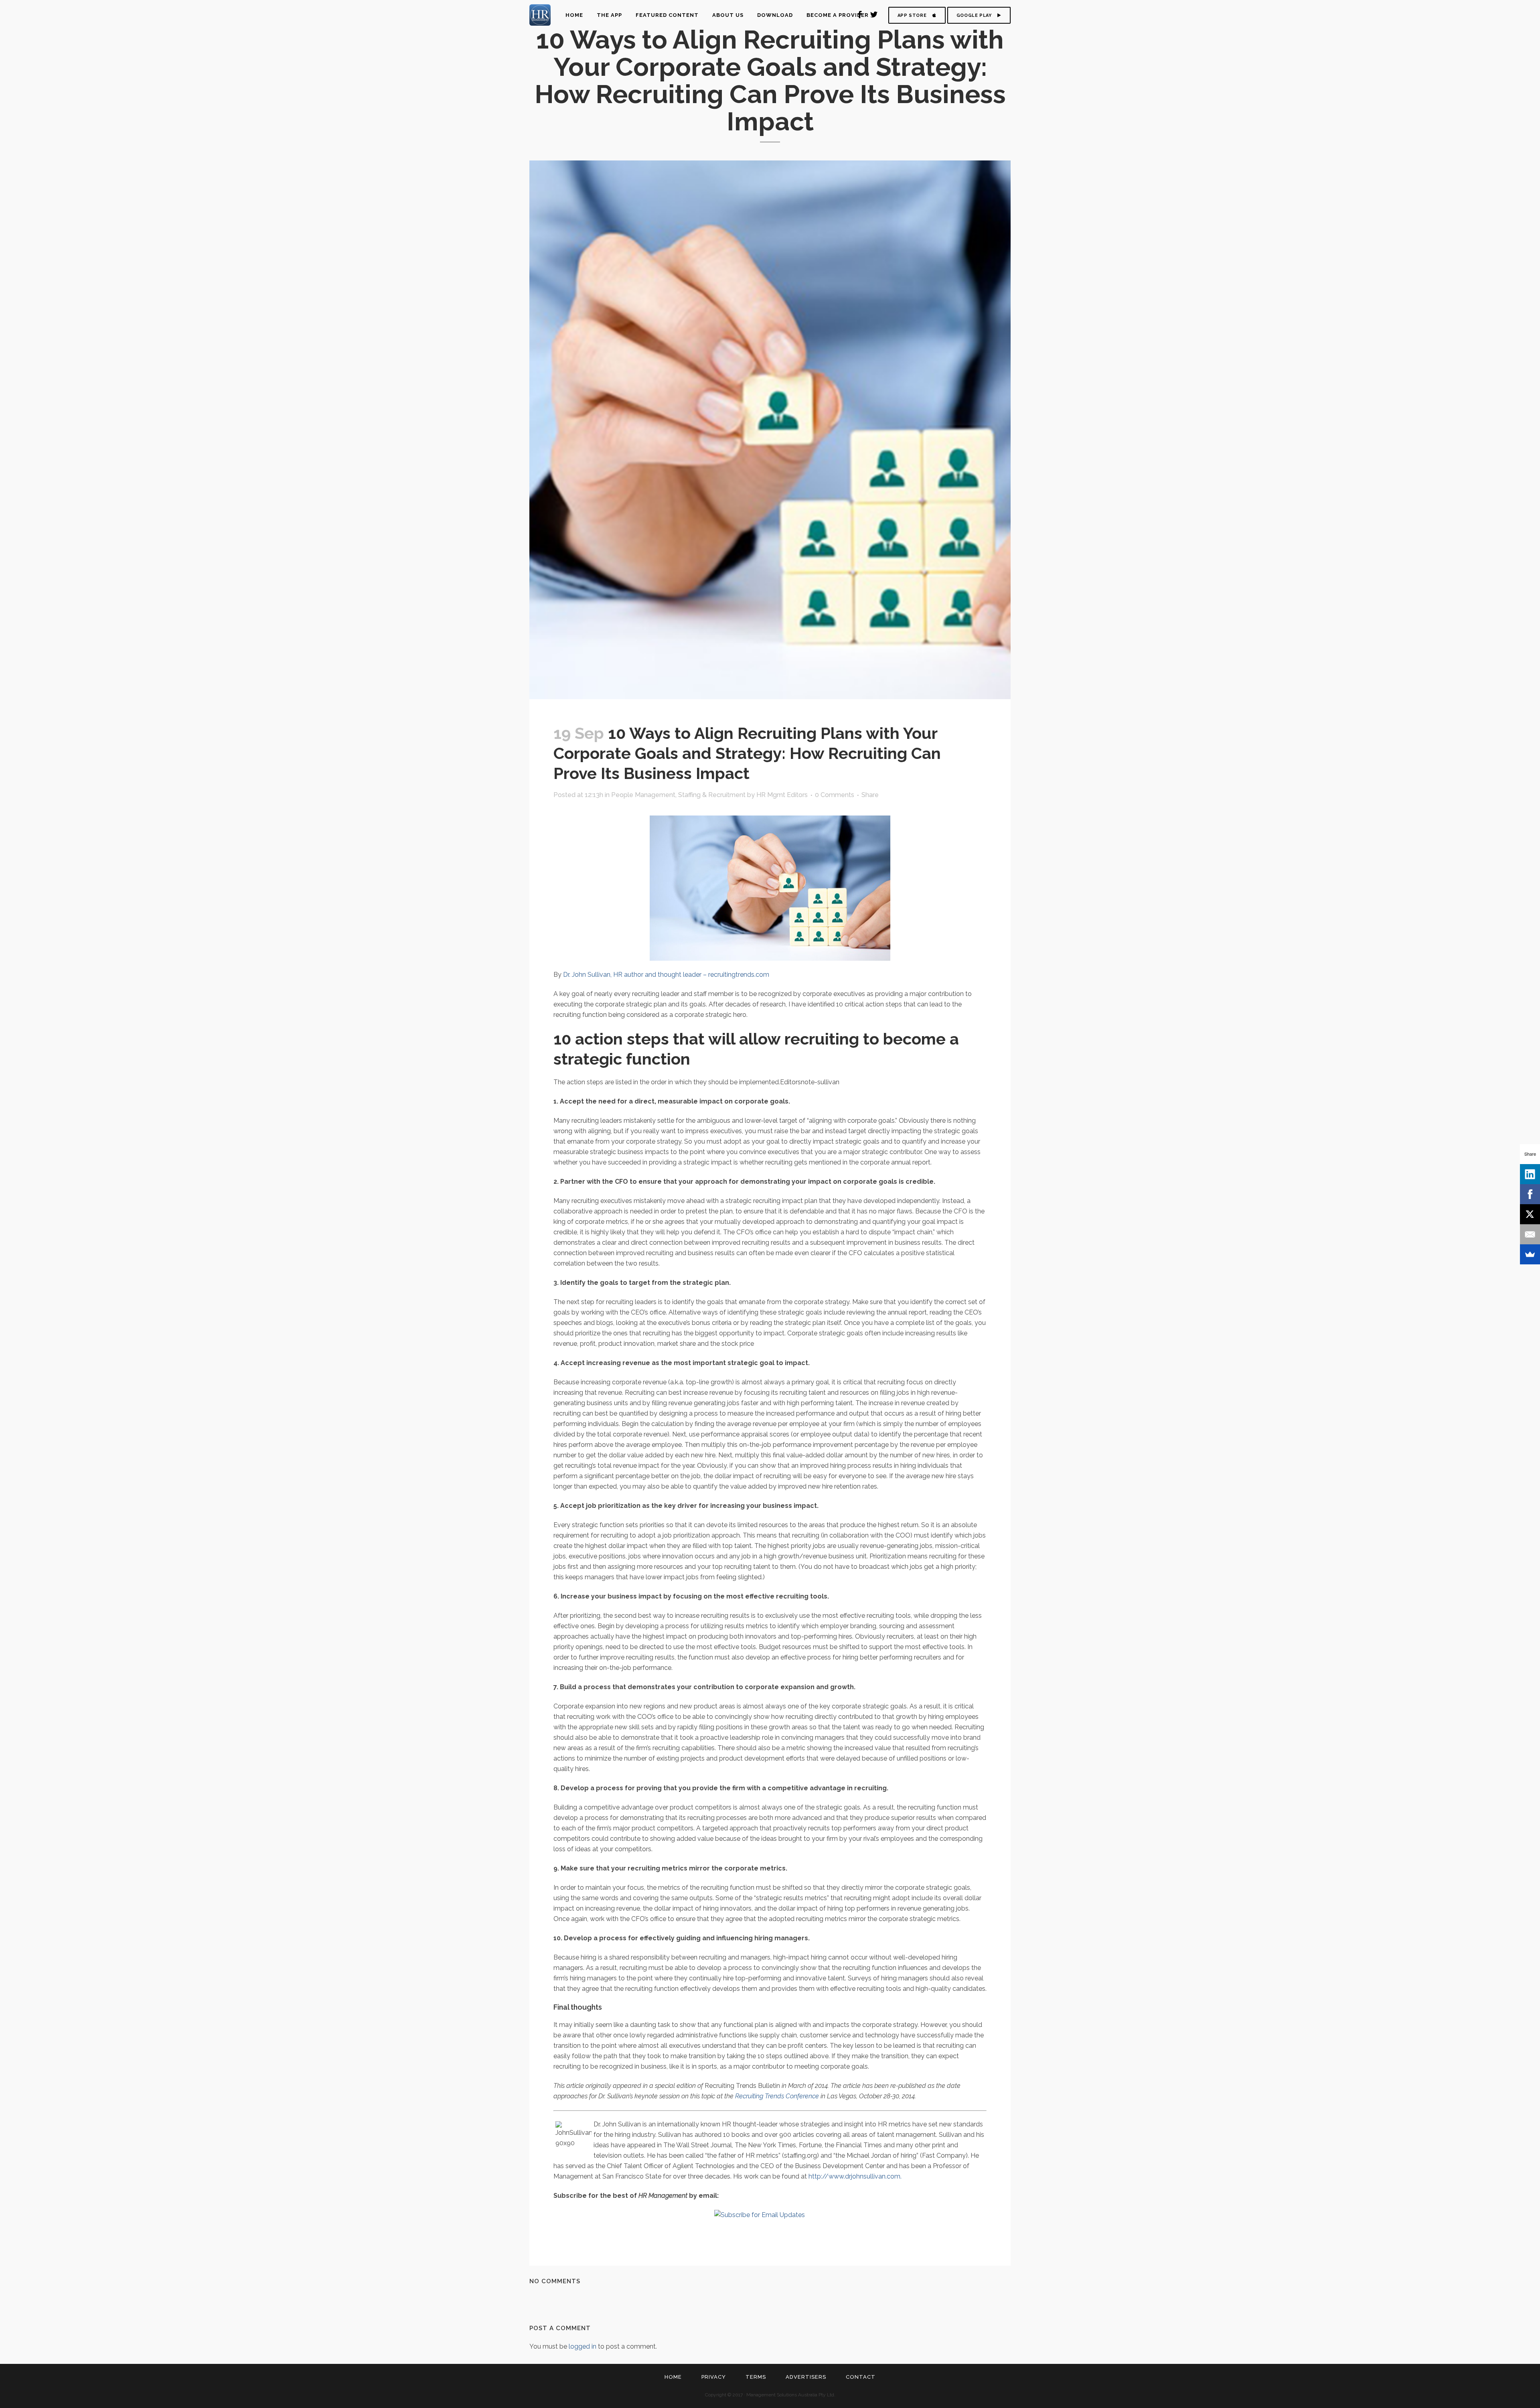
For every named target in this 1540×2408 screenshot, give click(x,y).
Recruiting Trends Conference (777, 2096)
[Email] (1530, 1234)
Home (673, 2377)
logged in (583, 2346)
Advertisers (806, 2377)
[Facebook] (1530, 1194)
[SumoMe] (1530, 1254)
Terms (756, 2377)
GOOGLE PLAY (974, 15)
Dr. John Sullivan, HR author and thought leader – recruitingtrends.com (666, 975)
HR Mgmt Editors (782, 795)
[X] (1530, 1214)
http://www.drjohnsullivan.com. (855, 2176)
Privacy (714, 2377)
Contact (861, 2377)
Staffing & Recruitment (712, 795)
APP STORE (912, 15)
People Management (643, 795)
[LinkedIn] (1530, 1174)
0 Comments (835, 795)
